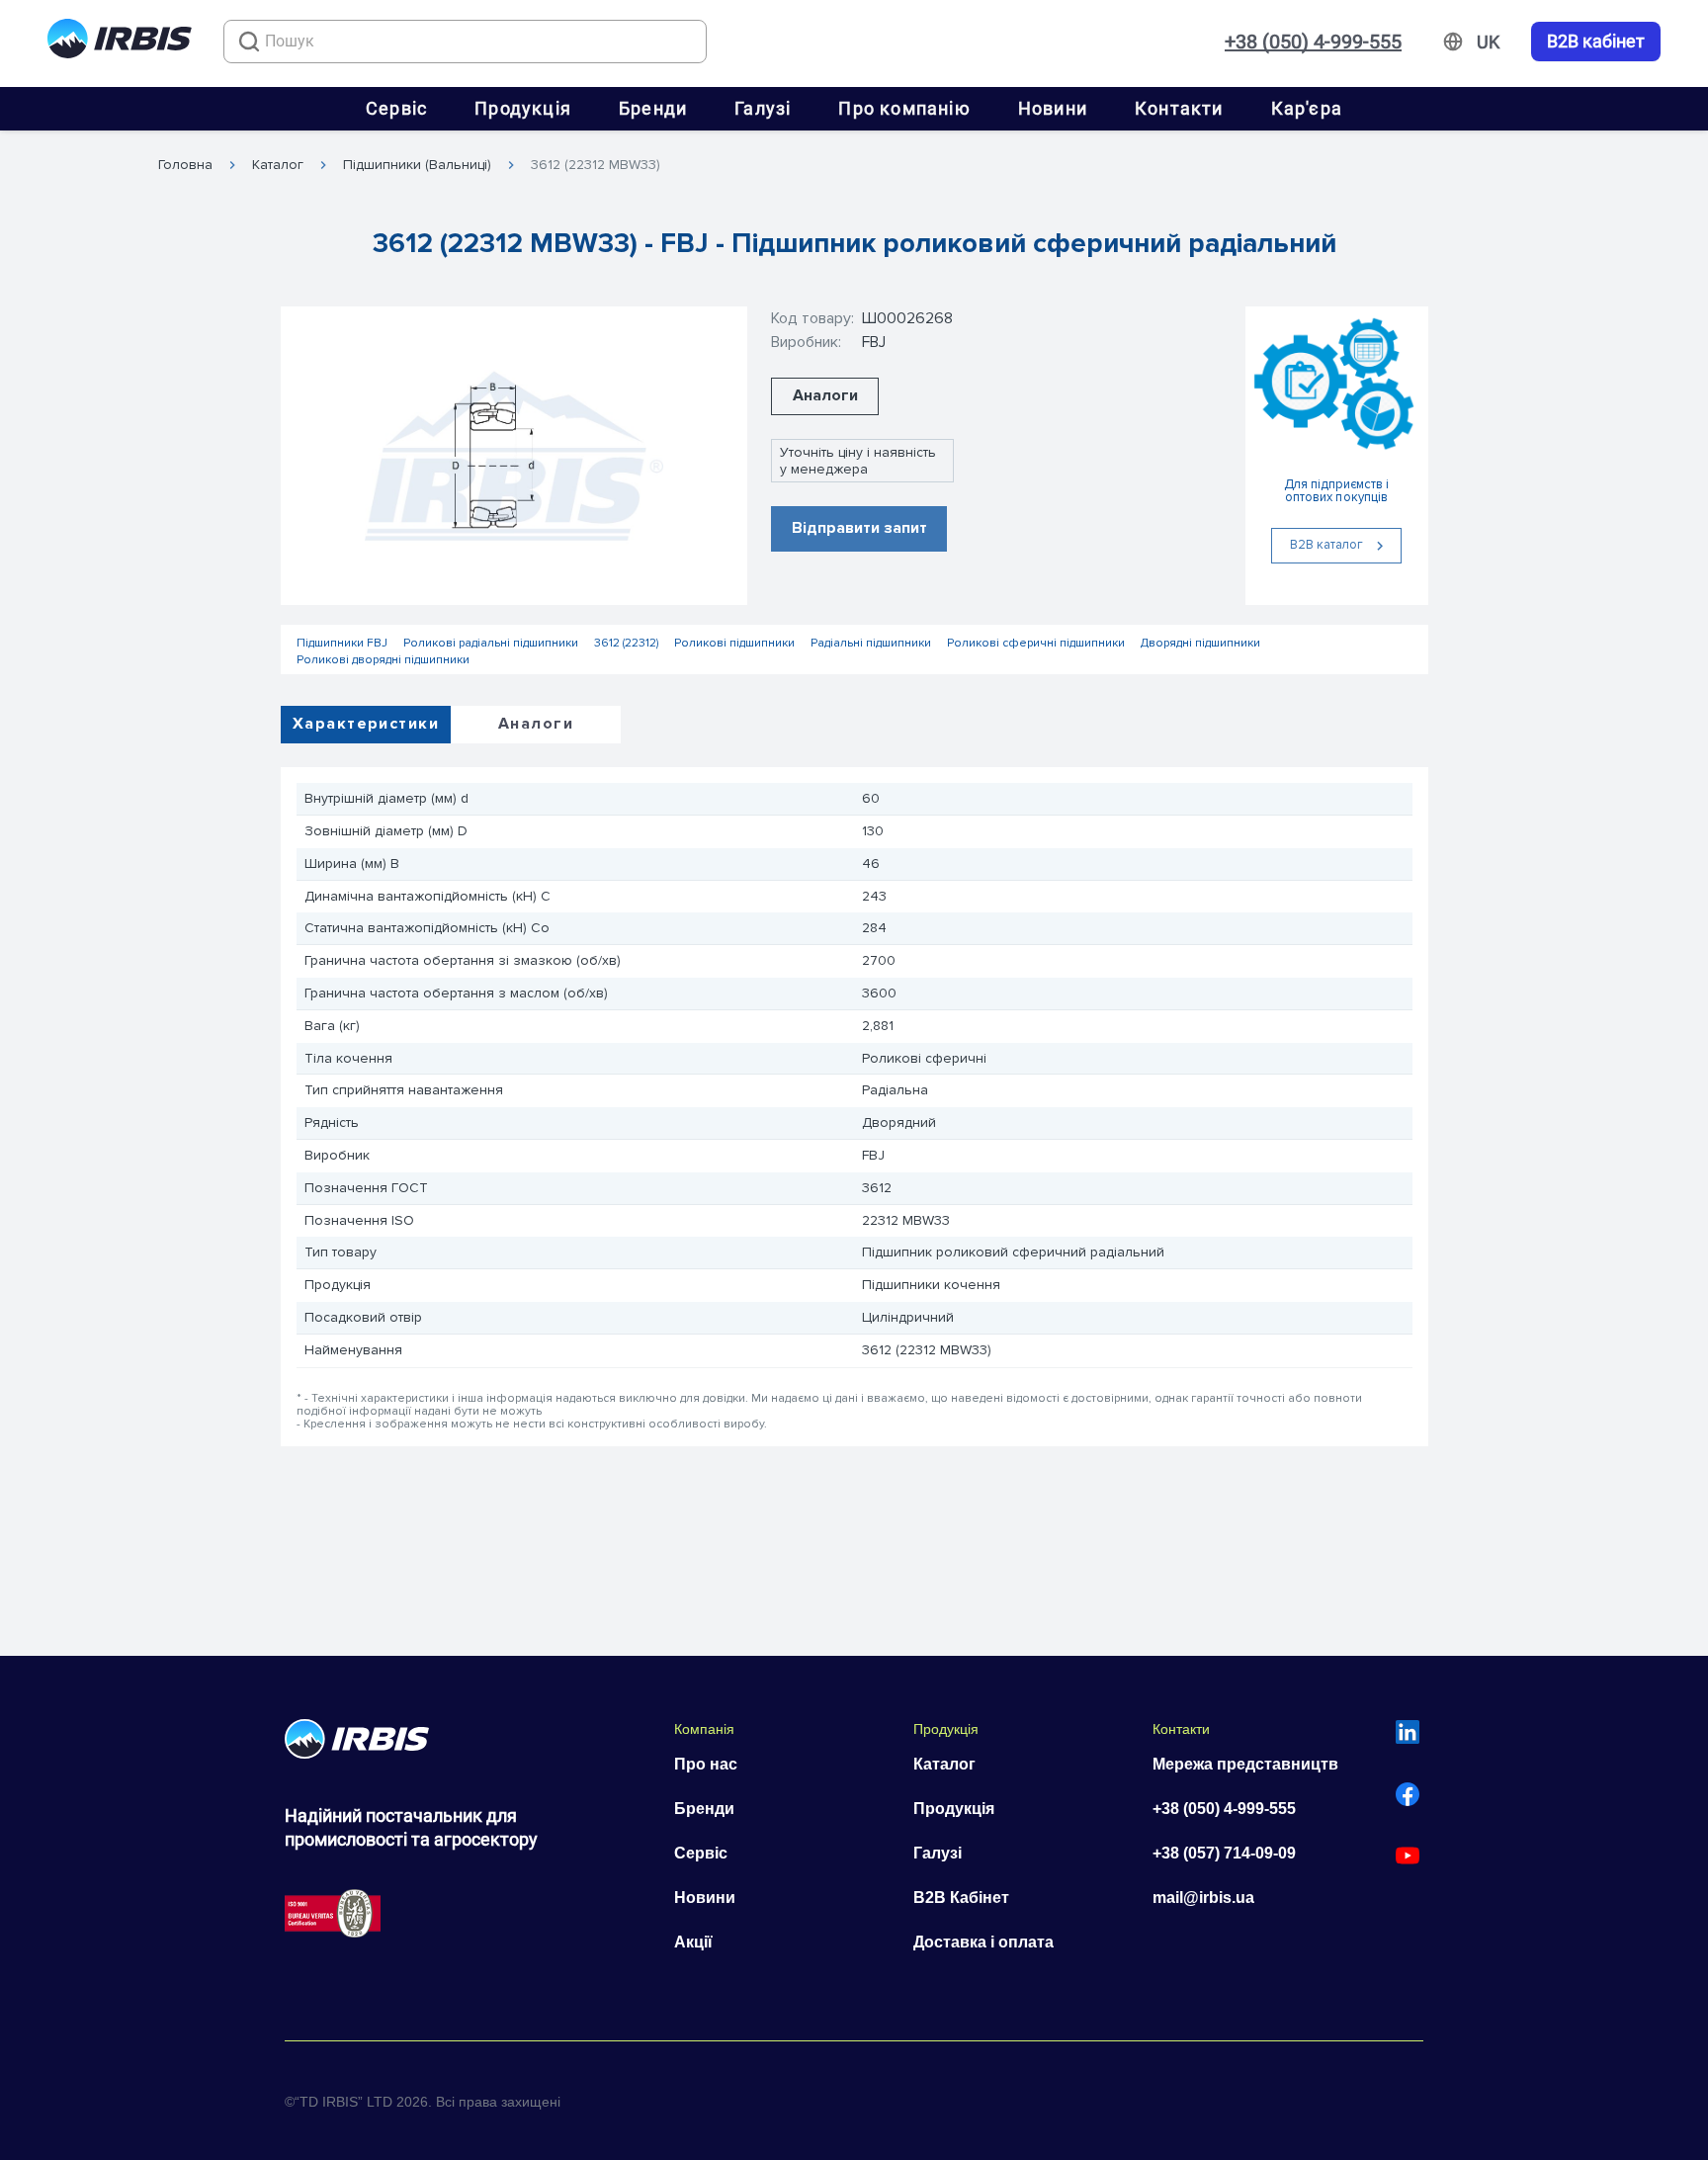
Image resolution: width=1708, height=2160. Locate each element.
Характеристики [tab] (366, 724)
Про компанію (904, 108)
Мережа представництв (1245, 1764)
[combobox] (465, 42)
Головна (185, 165)
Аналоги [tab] (536, 724)
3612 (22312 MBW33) (596, 165)
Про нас (706, 1764)
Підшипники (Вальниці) (417, 165)
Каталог (278, 165)
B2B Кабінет (961, 1898)
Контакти (1179, 108)
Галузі (763, 108)
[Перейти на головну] (120, 42)
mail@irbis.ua (1203, 1898)
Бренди (653, 108)
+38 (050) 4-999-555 (1313, 42)
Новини (1053, 108)
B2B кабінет (1596, 42)
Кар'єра (1307, 108)
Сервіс (396, 108)
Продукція (523, 108)
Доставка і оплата (983, 1942)
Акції (693, 1942)
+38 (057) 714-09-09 (1224, 1853)
